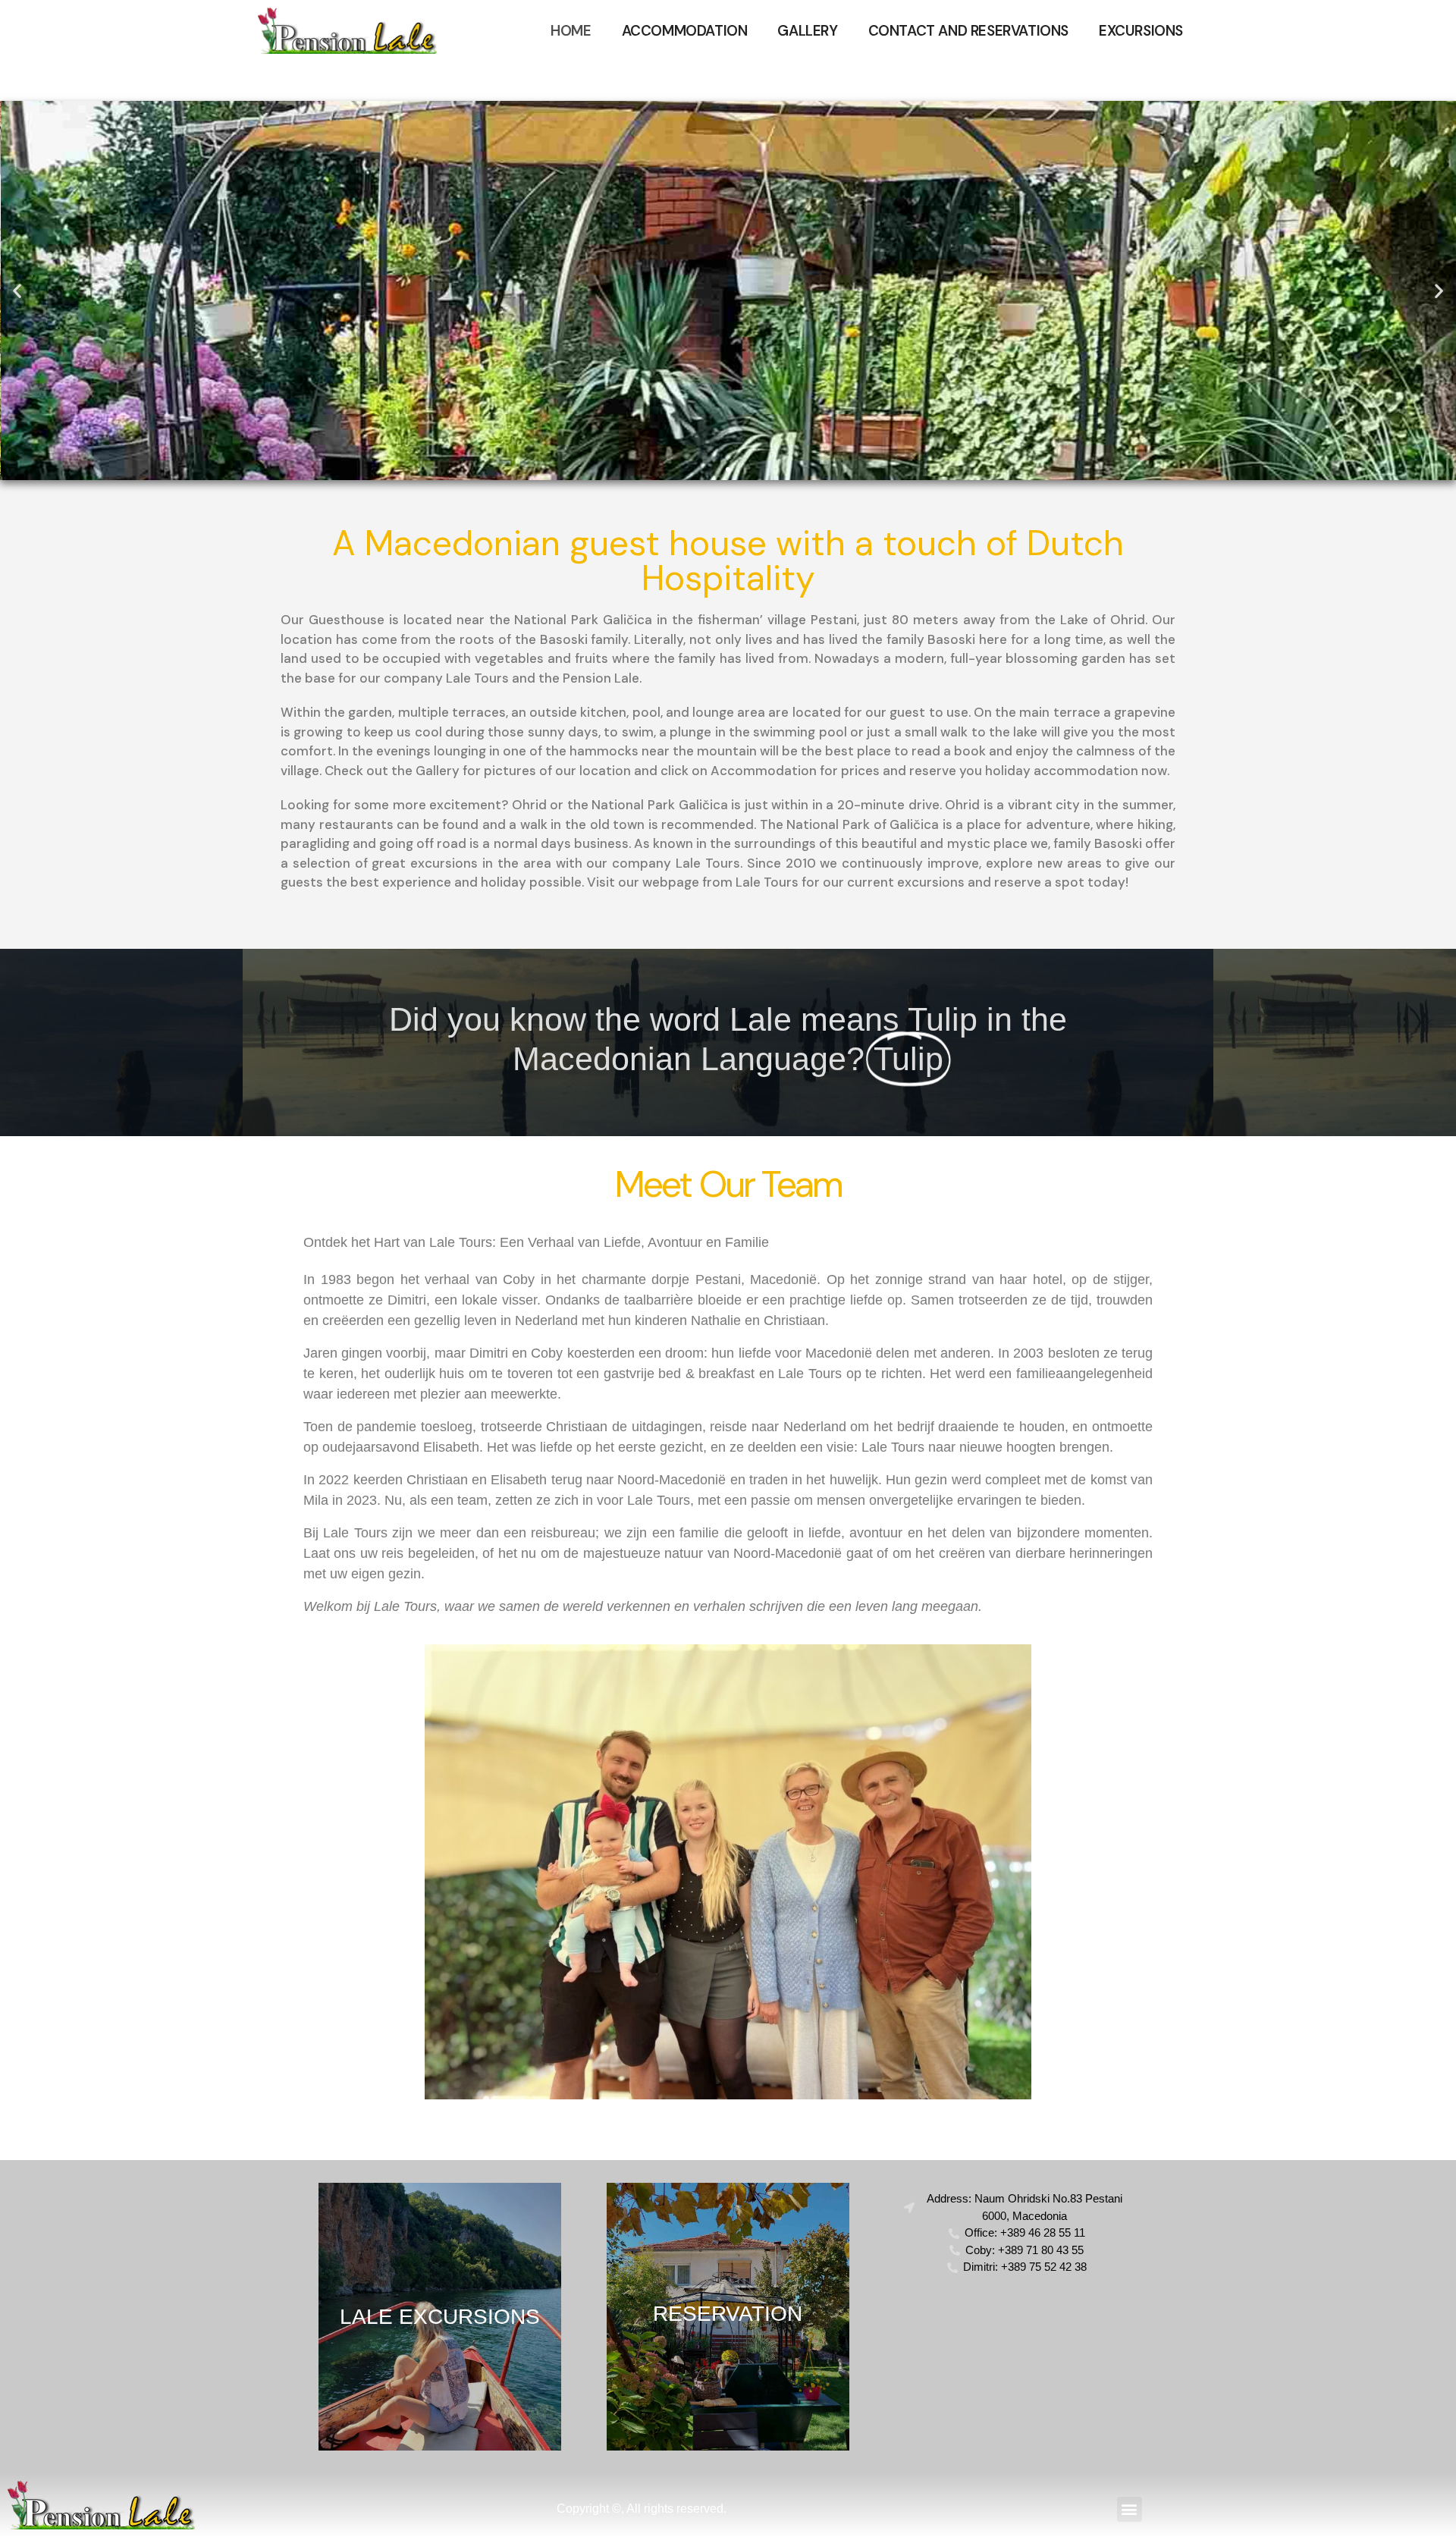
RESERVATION (728, 2314)
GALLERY (807, 31)
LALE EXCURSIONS (440, 2317)
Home (571, 31)
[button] (17, 291)
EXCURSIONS (1141, 31)
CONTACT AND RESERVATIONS (968, 31)
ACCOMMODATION (685, 31)
